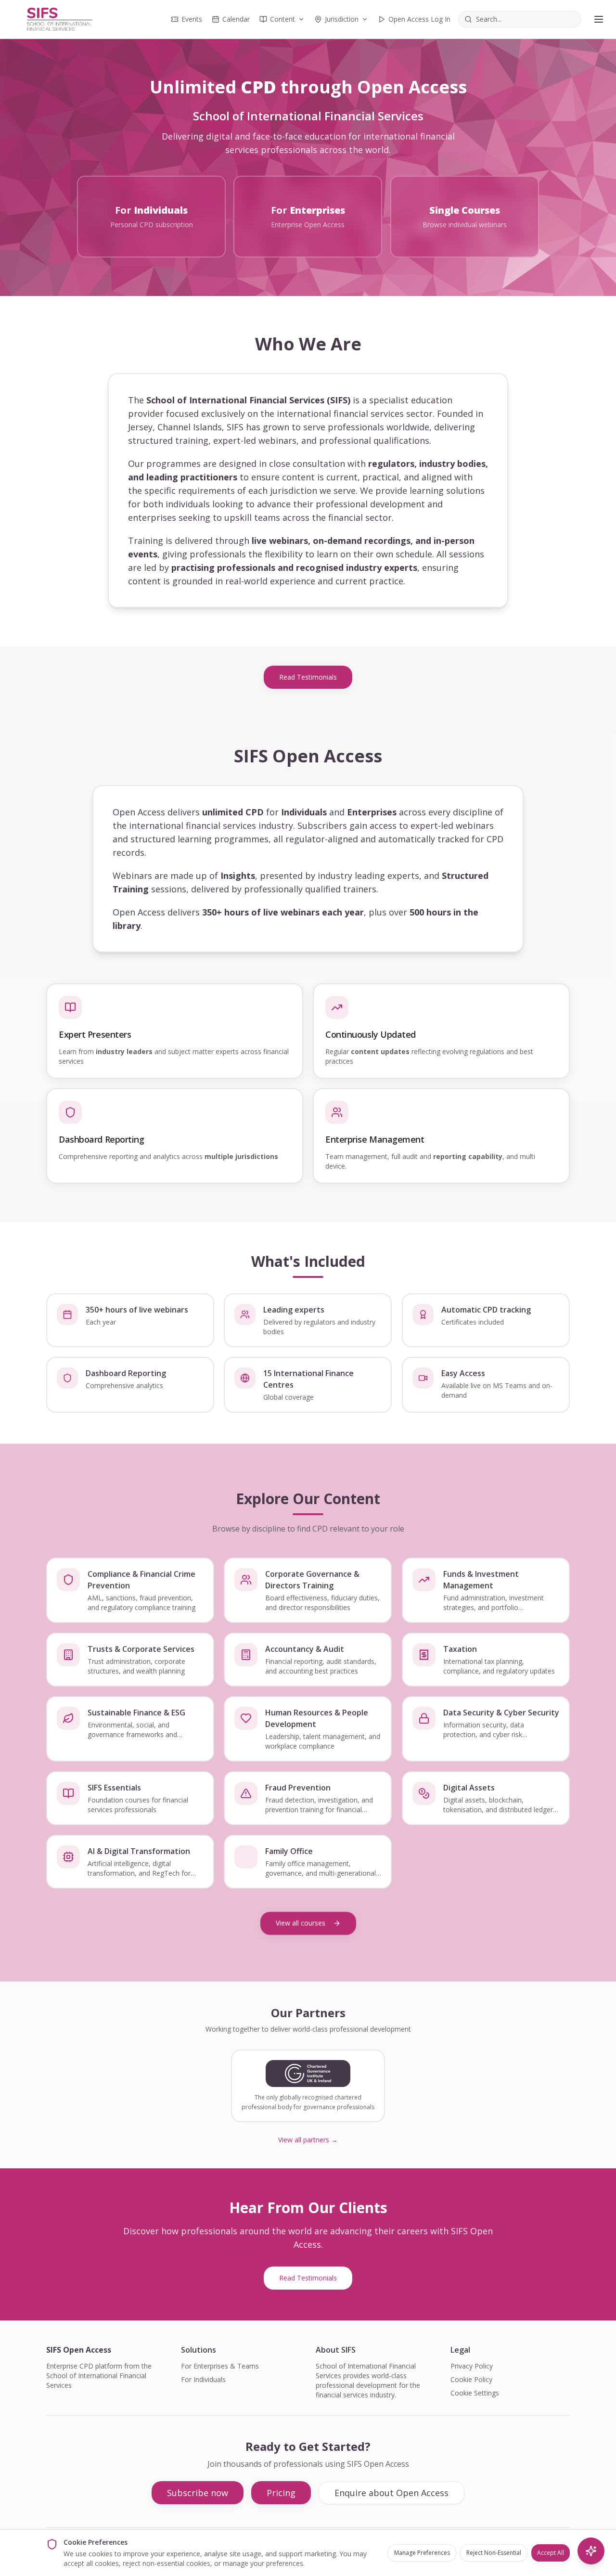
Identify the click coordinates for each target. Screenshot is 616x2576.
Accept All (551, 2553)
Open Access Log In (419, 19)
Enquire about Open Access (391, 2493)
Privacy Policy (472, 2366)
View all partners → (308, 2140)
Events (192, 19)
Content (282, 19)
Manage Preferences (422, 2553)
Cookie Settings (475, 2393)
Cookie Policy (471, 2379)
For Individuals (203, 2379)
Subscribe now (198, 2493)
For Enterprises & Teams (220, 2366)
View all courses (301, 1923)
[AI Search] (591, 2551)
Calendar (236, 19)
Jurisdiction (342, 19)
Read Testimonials (308, 677)
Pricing (281, 2493)
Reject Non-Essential (494, 2553)
